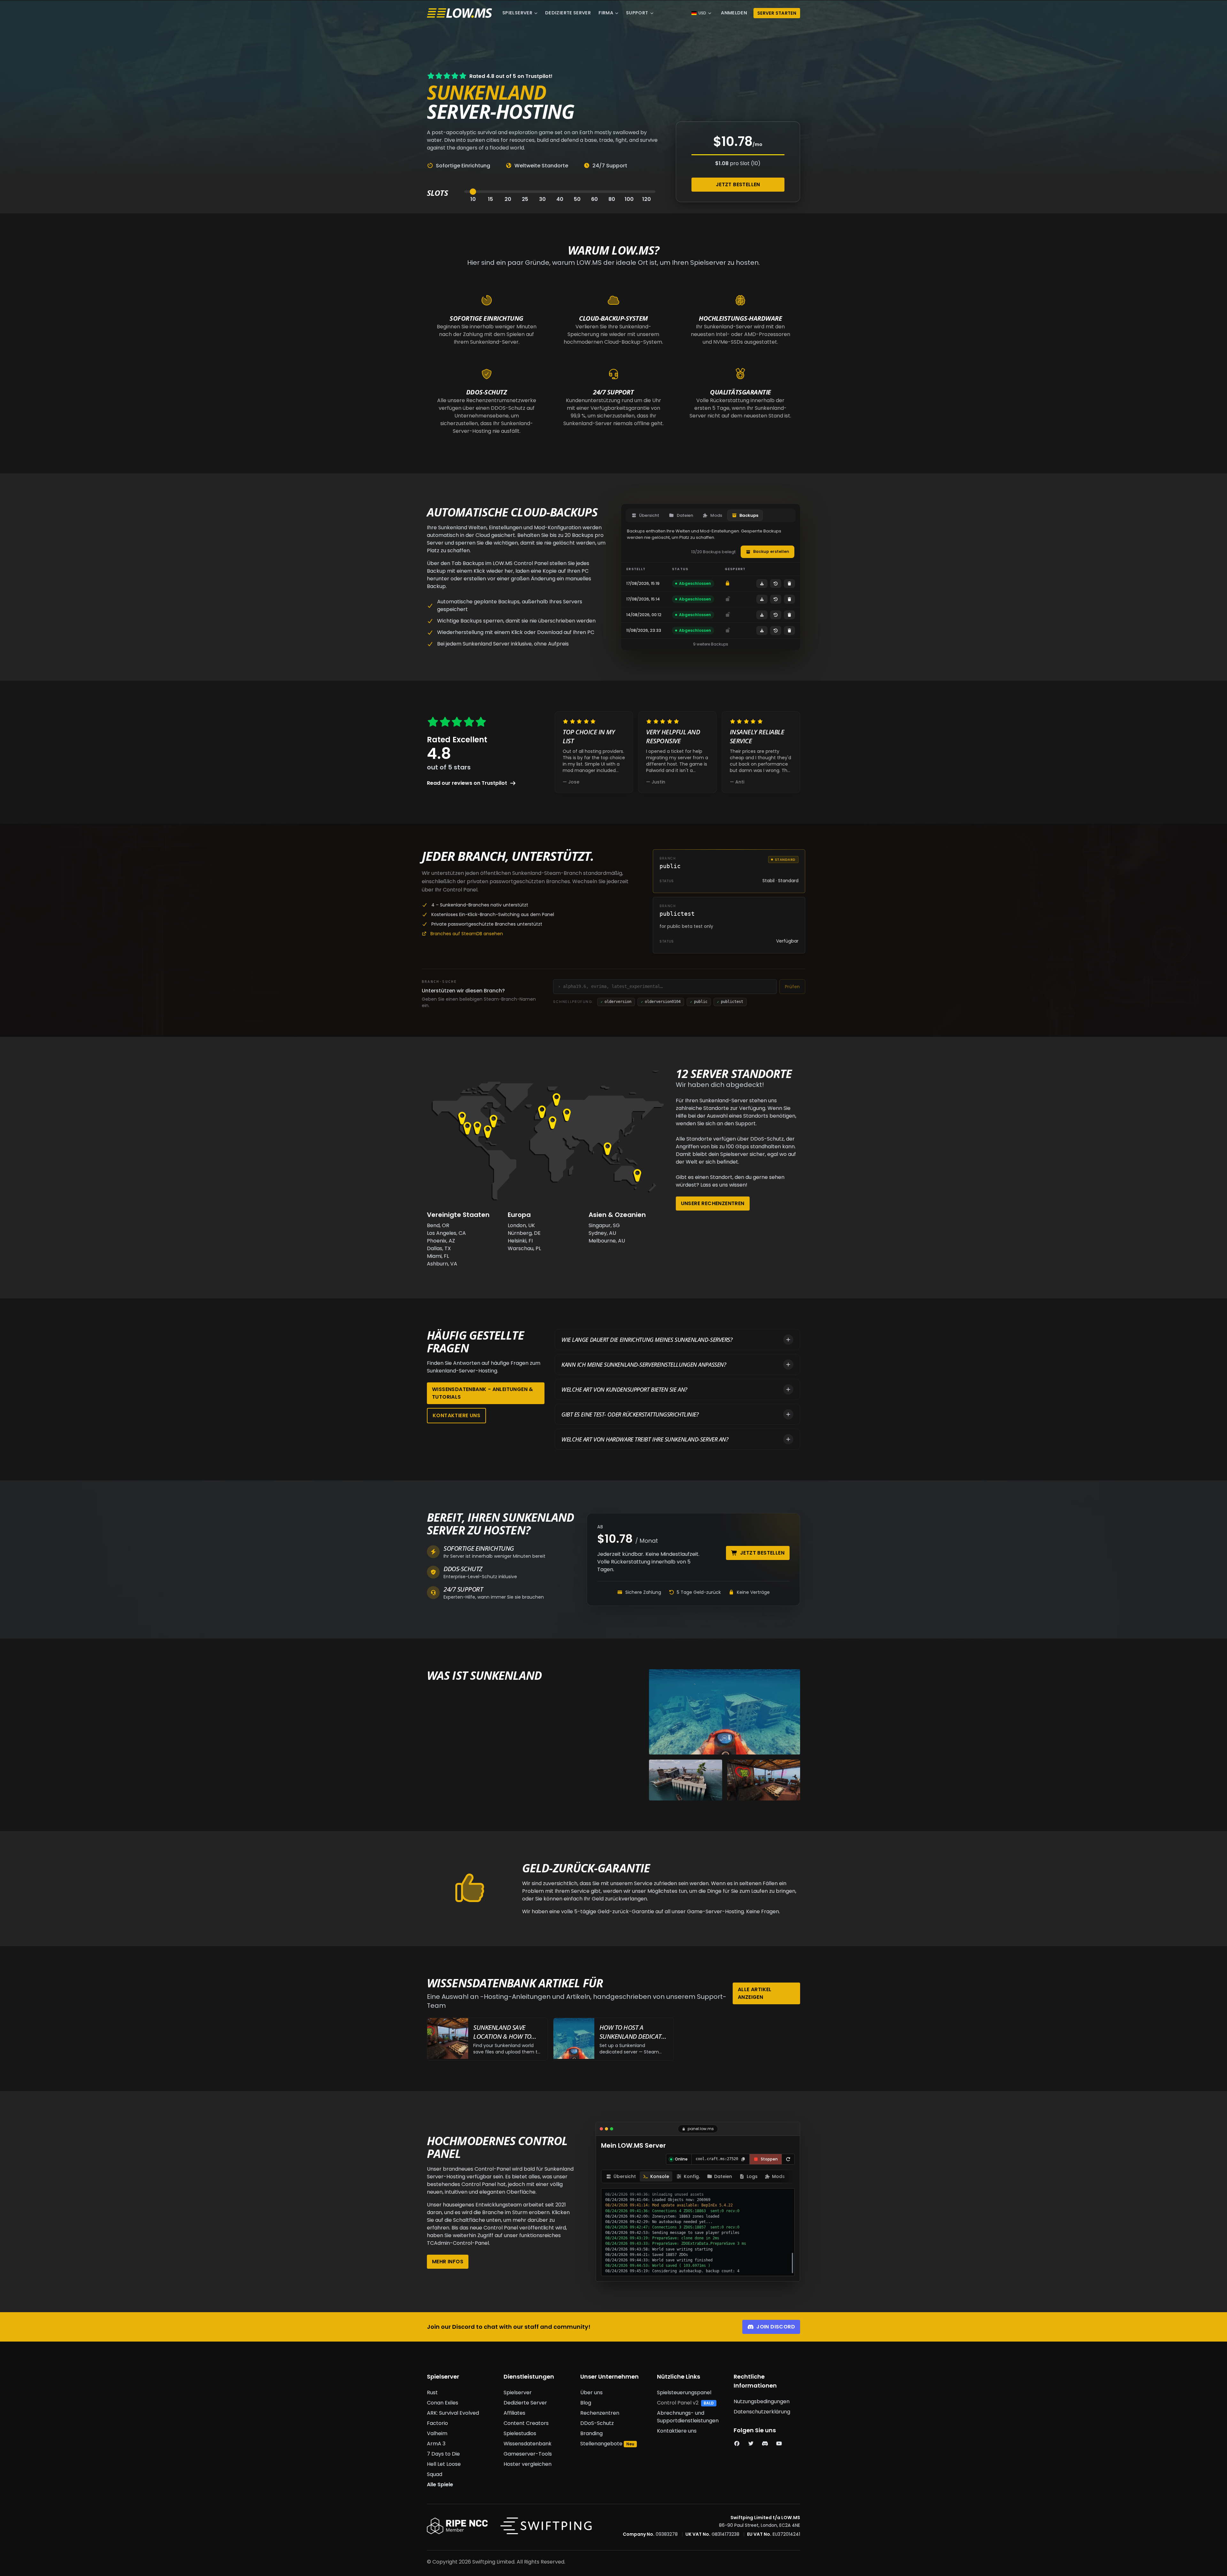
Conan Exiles (443, 2403)
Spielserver (517, 13)
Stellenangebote (601, 2444)
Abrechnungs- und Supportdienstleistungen (688, 2417)
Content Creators (526, 2423)
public (699, 1002)
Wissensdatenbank (528, 2444)
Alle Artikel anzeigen (755, 1993)
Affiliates (514, 2413)
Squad (435, 2474)
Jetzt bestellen (738, 184)
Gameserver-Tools (528, 2454)
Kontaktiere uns (456, 1415)
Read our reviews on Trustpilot (467, 783)
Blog (586, 2403)
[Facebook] (737, 2444)
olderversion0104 (661, 1002)
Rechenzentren (600, 2413)
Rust (432, 2393)
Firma (606, 13)
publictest (730, 1002)
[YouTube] (779, 2444)
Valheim (437, 2433)
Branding (591, 2433)
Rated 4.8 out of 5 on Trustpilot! (511, 76)
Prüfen (792, 987)
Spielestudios (520, 2433)
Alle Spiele (440, 2484)
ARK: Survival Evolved (453, 2413)
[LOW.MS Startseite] (459, 13)
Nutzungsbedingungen (762, 2401)
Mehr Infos (448, 2262)
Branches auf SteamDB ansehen (467, 934)
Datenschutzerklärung (762, 2412)
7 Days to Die (443, 2454)
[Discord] (765, 2444)
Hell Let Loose (444, 2464)
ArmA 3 (436, 2444)
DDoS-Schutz (597, 2423)
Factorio (437, 2423)
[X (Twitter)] (751, 2444)
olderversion (616, 1002)
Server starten (777, 13)
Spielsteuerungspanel (684, 2393)
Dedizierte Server (568, 13)
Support (637, 13)
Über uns (591, 2393)
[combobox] (668, 987)
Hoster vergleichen (528, 2464)
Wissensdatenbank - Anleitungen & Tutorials (483, 1393)
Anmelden (734, 13)
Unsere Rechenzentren (713, 1203)
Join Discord (776, 2327)
